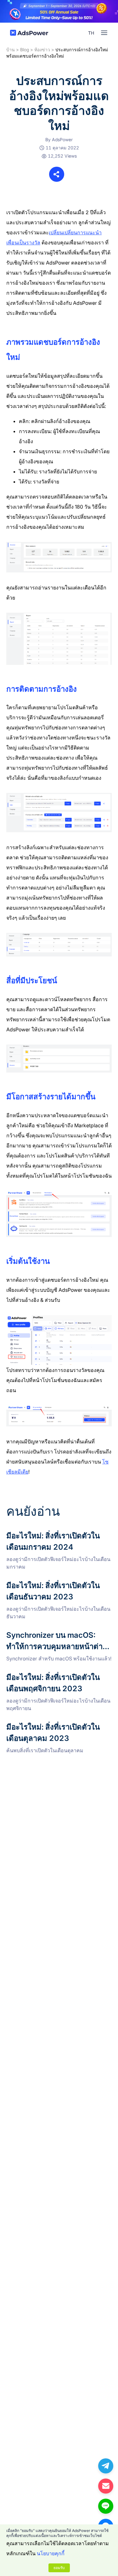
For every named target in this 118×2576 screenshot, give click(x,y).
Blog (25, 50)
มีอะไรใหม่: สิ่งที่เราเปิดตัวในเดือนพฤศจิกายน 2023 (56, 1679)
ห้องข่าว (42, 50)
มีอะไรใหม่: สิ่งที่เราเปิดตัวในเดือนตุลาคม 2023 (58, 1725)
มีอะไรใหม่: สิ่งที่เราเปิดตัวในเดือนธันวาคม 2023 (53, 1587)
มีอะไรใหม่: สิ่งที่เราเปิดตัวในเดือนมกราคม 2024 (53, 1538)
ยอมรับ (59, 2568)
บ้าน (11, 50)
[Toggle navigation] (104, 33)
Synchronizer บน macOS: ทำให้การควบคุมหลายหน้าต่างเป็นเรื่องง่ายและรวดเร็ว (55, 1637)
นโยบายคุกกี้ (51, 2553)
